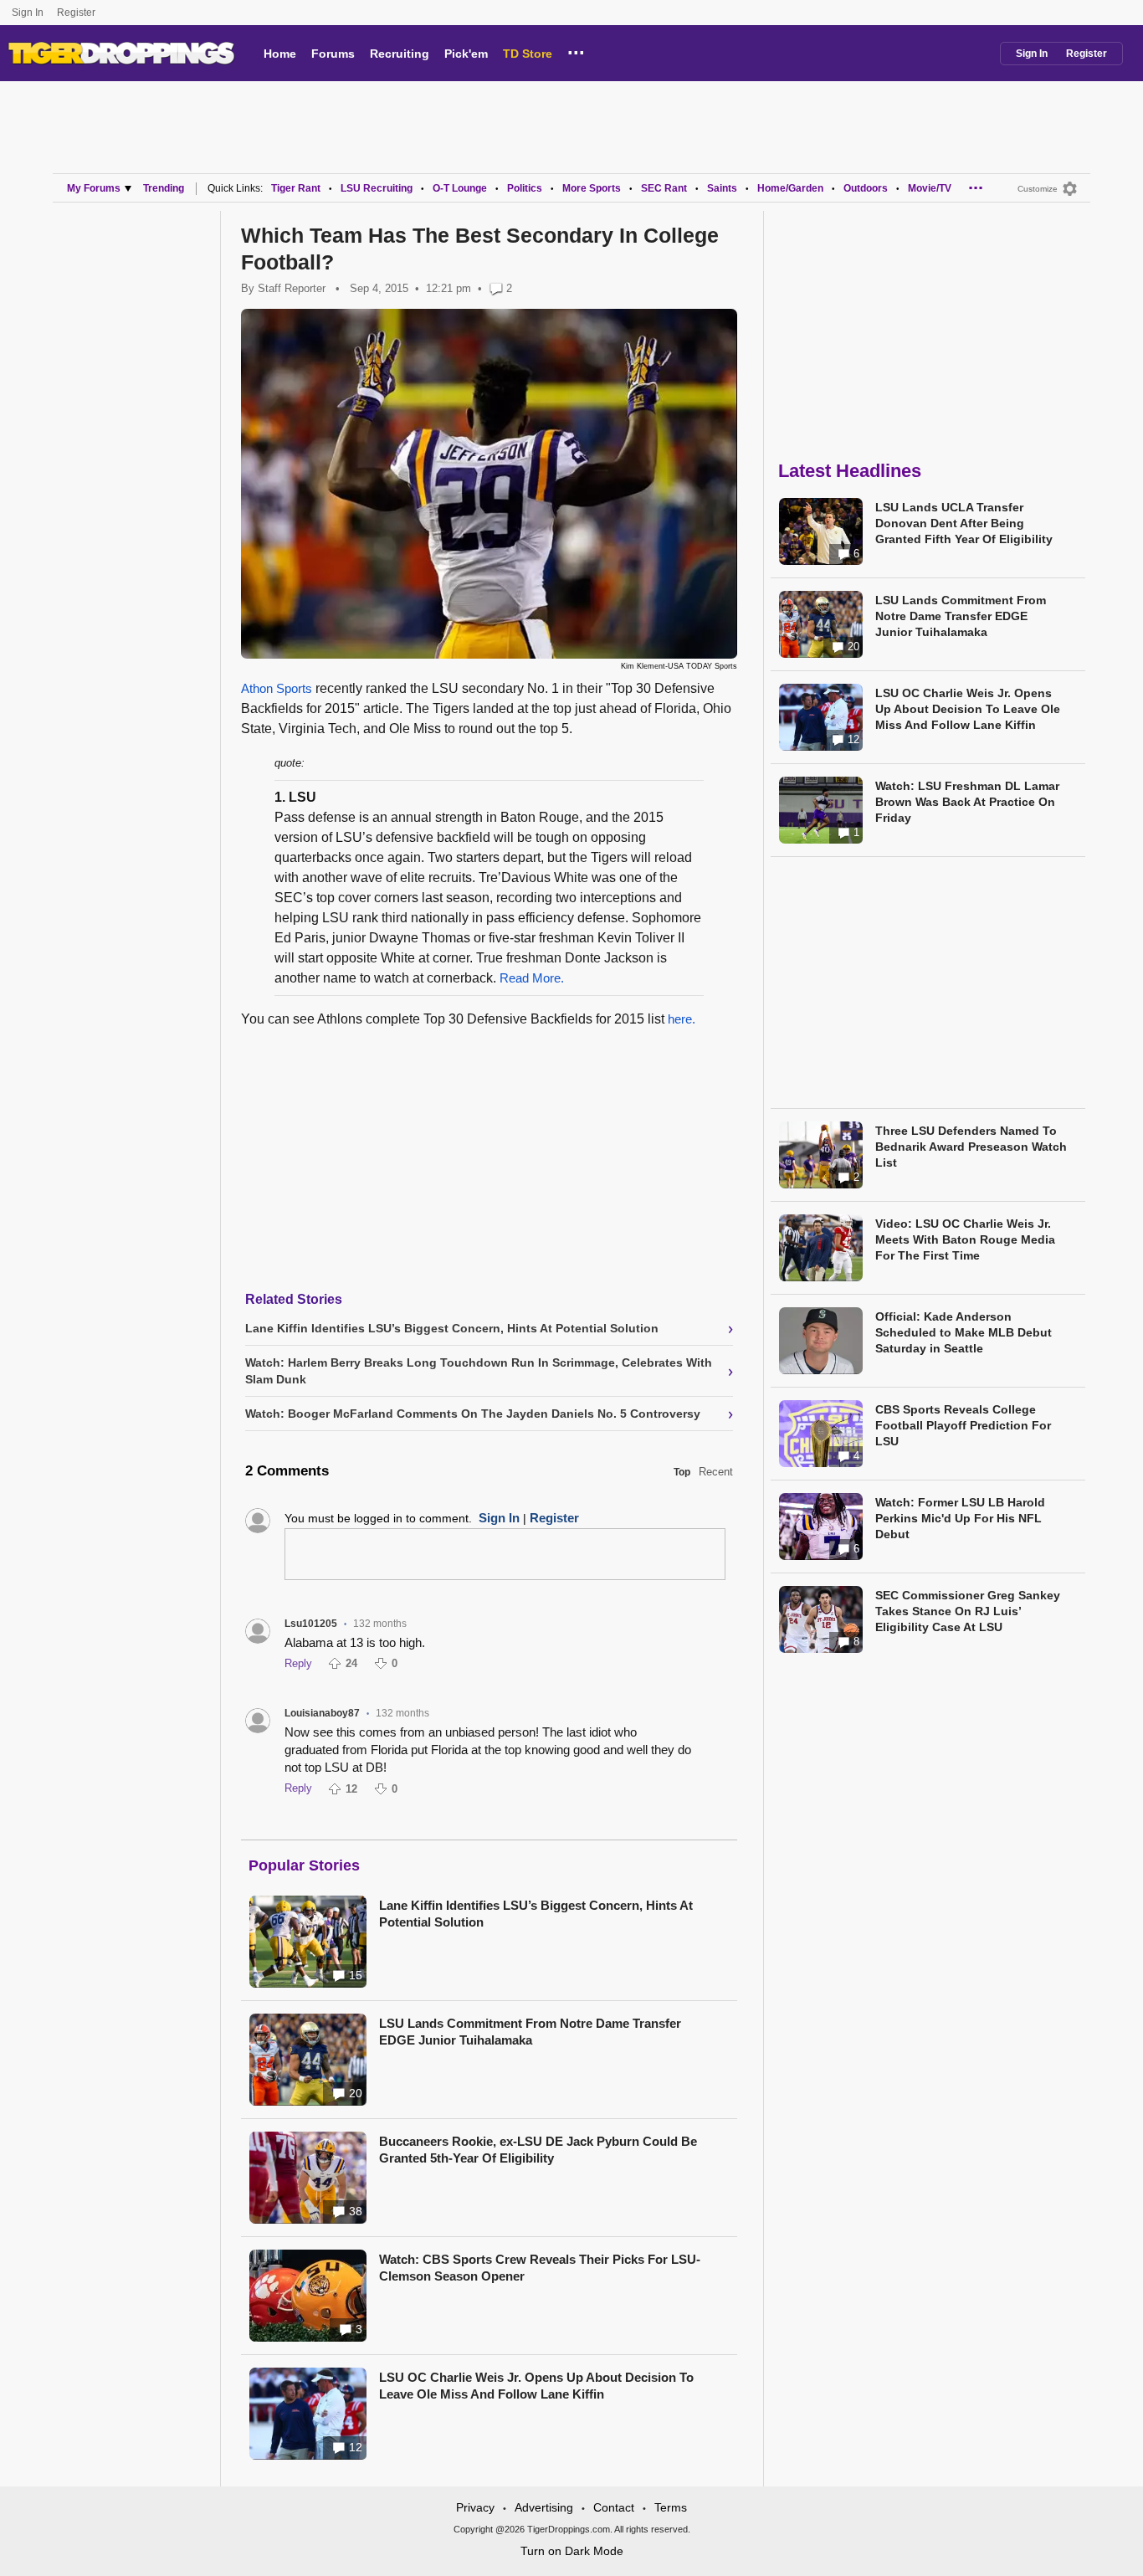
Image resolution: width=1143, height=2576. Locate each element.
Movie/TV (930, 188)
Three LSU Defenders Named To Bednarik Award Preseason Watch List (971, 1147)
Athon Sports (277, 688)
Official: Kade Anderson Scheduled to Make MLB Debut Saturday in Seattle (964, 1332)
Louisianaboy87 (322, 1713)
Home (280, 54)
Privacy (475, 2507)
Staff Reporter (292, 288)
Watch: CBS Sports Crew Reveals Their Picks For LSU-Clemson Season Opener (540, 2268)
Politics (525, 188)
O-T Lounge (460, 188)
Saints (722, 188)
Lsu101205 (311, 1624)
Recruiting (400, 54)
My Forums (94, 188)
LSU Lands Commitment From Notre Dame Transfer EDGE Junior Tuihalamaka (530, 2032)
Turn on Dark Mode (572, 2551)
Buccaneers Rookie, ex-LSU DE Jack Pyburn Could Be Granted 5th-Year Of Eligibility (538, 2150)
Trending (164, 188)
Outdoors (866, 188)
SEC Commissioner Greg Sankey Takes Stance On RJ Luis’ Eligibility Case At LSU (968, 1611)
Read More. (532, 978)
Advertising (544, 2507)
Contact (614, 2507)
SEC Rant (664, 188)
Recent (716, 1472)
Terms (671, 2507)
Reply (298, 1663)
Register (77, 13)
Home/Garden (790, 188)
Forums (333, 54)
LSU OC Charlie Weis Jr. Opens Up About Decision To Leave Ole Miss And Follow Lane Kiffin (536, 2386)
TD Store (528, 54)
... (576, 50)
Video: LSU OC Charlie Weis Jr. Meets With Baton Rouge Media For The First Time (965, 1239)
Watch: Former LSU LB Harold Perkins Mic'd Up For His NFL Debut (960, 1518)
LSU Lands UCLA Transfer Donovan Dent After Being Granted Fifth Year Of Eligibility (964, 523)
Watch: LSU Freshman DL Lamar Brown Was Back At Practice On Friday (967, 802)
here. (682, 1019)
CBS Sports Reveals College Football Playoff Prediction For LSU (963, 1425)
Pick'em (466, 54)
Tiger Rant (296, 188)
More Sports (592, 188)
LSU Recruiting (377, 188)
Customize (1038, 189)
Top (682, 1472)
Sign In (28, 13)
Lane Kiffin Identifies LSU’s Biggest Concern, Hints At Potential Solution (536, 1914)
